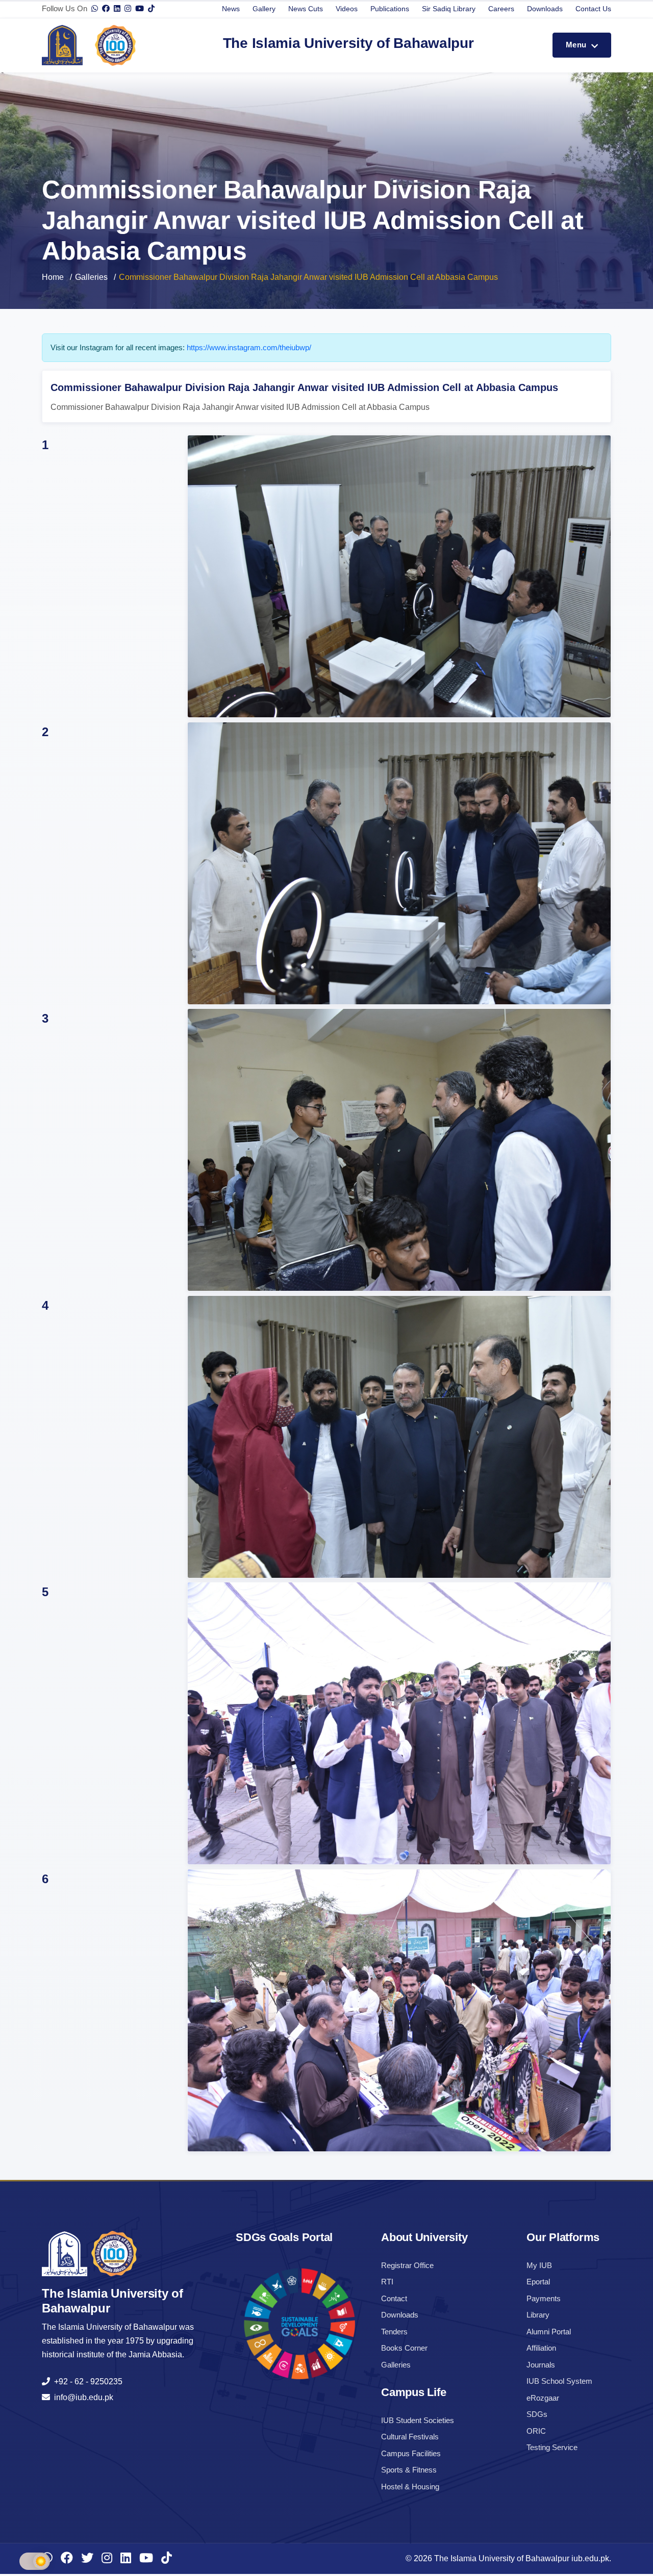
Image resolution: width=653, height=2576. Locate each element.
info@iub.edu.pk (82, 2397)
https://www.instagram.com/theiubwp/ (249, 347)
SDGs (537, 2414)
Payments (544, 2298)
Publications (390, 9)
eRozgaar (543, 2398)
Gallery (264, 9)
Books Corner (404, 2348)
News (231, 9)
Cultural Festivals (410, 2437)
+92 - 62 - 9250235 (86, 2382)
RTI (387, 2282)
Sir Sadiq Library (449, 9)
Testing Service (552, 2447)
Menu (577, 45)
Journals (541, 2365)
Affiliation (541, 2348)
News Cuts (306, 9)
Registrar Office (407, 2265)
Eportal (538, 2282)
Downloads (545, 9)
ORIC (536, 2431)
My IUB (539, 2265)
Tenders (394, 2332)
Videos (347, 9)
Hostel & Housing (410, 2487)
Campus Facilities (411, 2453)
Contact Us (593, 9)
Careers (501, 9)
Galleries (91, 277)
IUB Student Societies (418, 2420)
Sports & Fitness (409, 2470)
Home (53, 277)
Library (538, 2315)
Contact (394, 2298)
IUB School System (559, 2381)
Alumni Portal (549, 2332)
